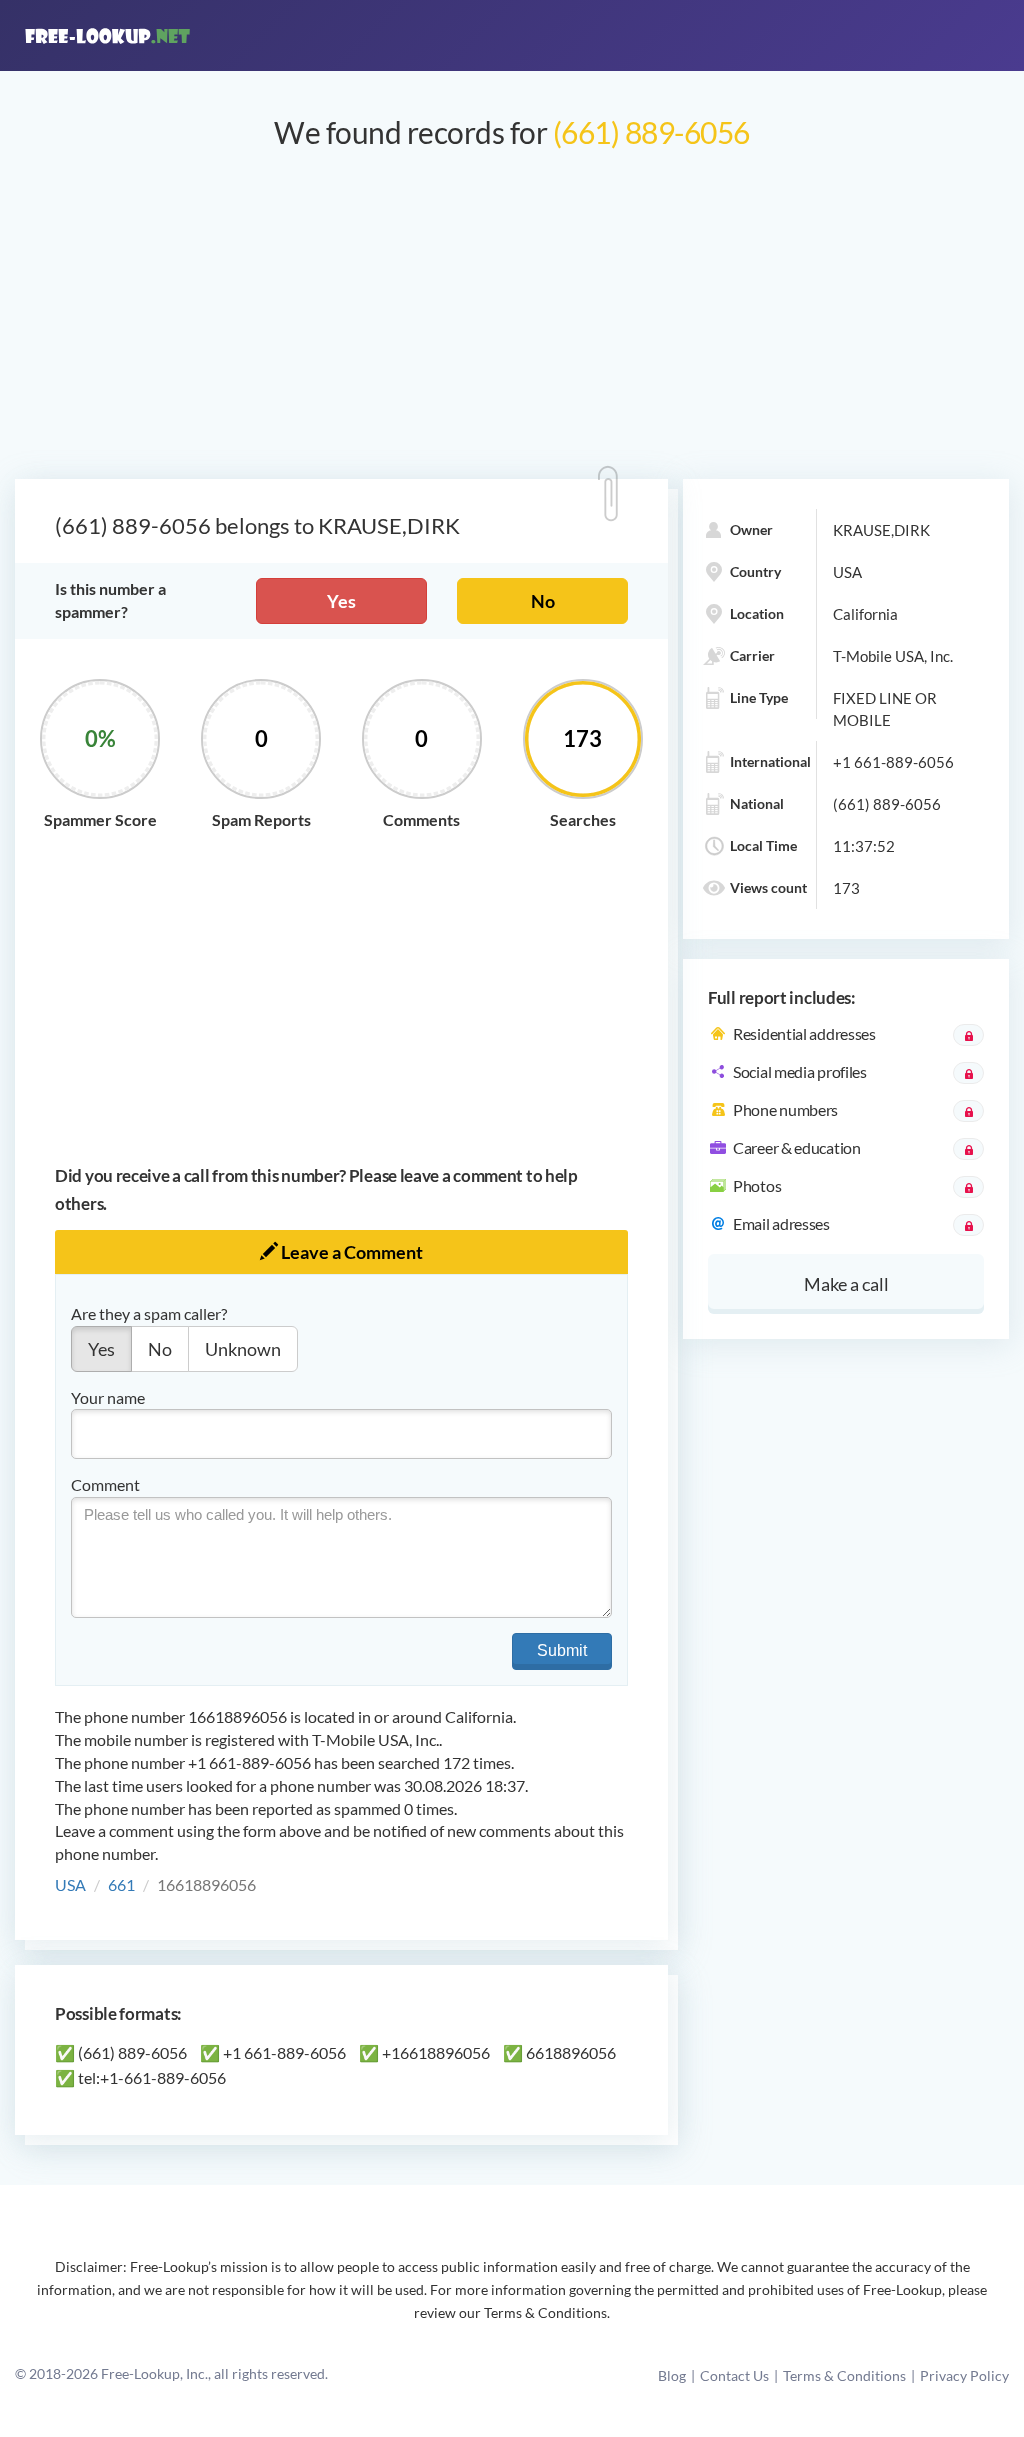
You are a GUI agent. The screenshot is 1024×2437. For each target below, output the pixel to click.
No (543, 601)
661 (121, 1884)
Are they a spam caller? (149, 1313)
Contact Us (734, 2375)
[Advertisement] (512, 324)
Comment (105, 1484)
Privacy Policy (964, 2375)
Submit (562, 1650)
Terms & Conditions (844, 2375)
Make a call (846, 1284)
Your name (108, 1397)
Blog (672, 2375)
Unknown (243, 1349)
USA (70, 1884)
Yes (341, 601)
